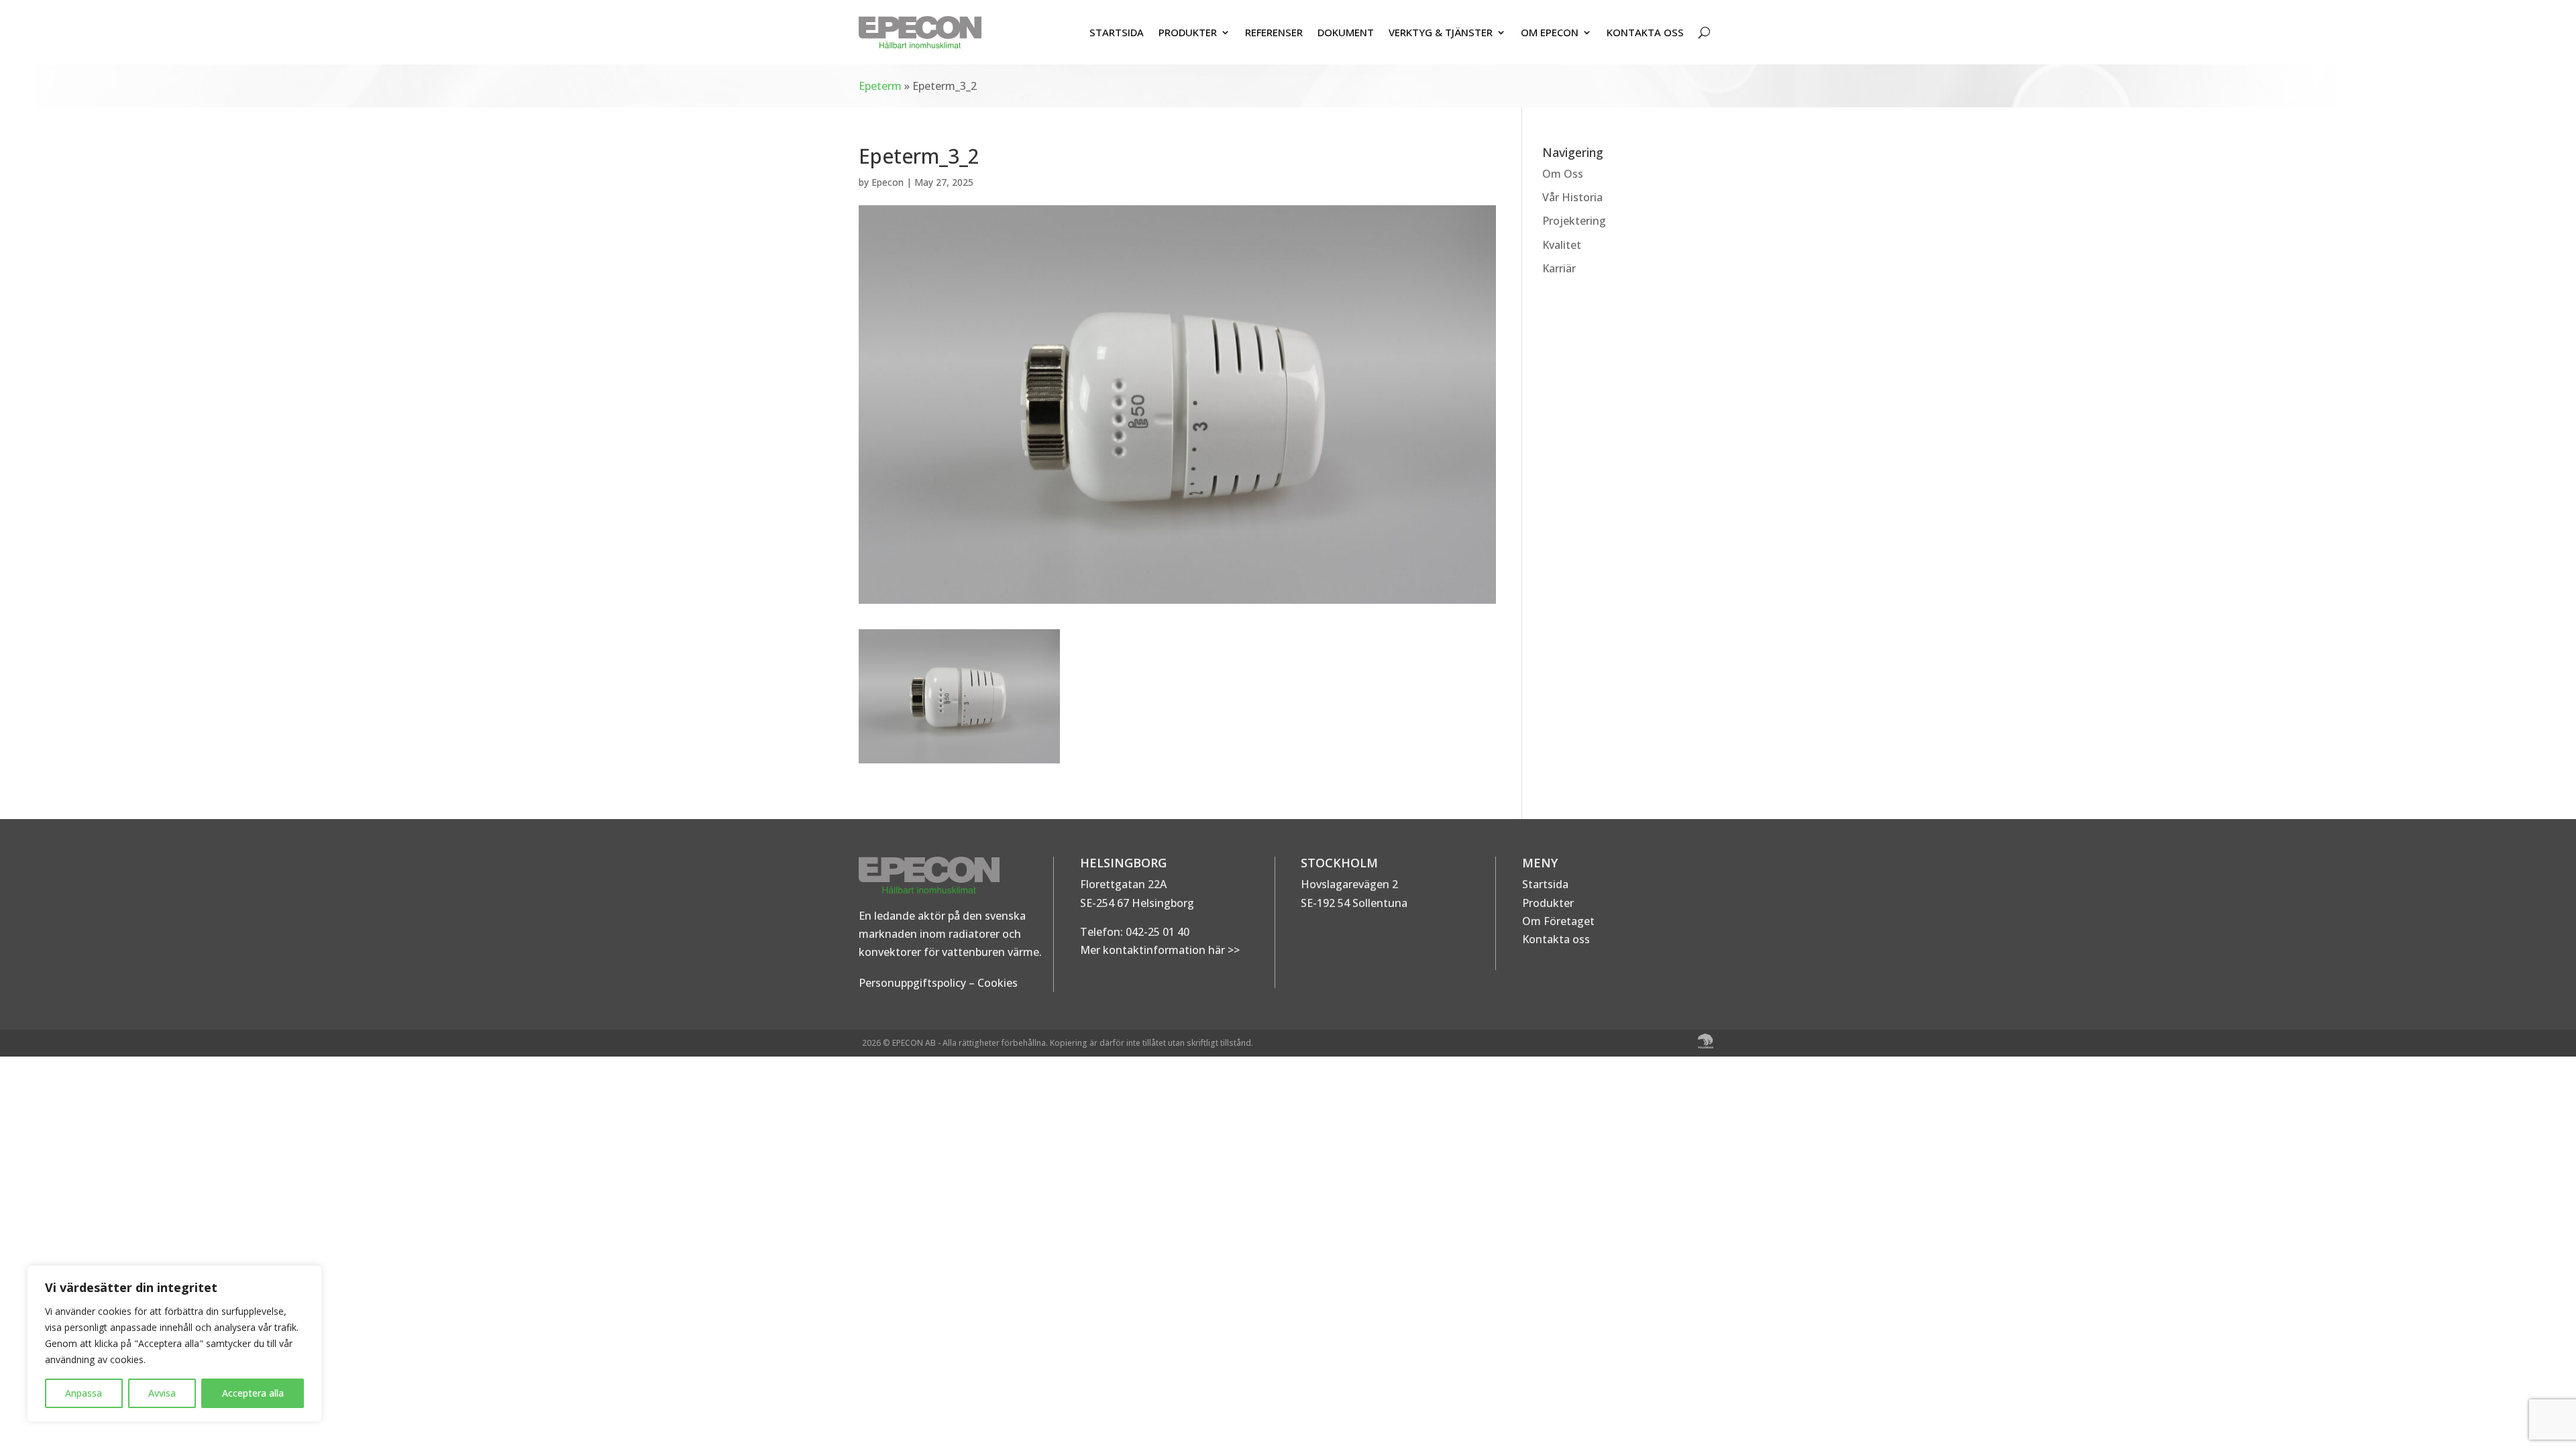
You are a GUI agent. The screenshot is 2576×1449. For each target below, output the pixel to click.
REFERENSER (1274, 32)
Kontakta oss (1556, 939)
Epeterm (880, 86)
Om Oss (1563, 174)
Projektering (1574, 221)
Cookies (998, 983)
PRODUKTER (1188, 32)
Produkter (1548, 903)
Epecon (888, 182)
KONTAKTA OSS (1645, 32)
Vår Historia (1572, 197)
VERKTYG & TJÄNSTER (1441, 32)
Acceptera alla (253, 1393)
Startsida (1545, 884)
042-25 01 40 (1156, 932)
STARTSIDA (1117, 32)
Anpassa (84, 1393)
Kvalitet (1562, 245)
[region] (174, 1344)
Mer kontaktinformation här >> (1160, 950)
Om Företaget (1558, 921)
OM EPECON (1550, 32)
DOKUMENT (1346, 32)
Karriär (1559, 268)
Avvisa (162, 1393)
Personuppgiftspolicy (912, 983)
